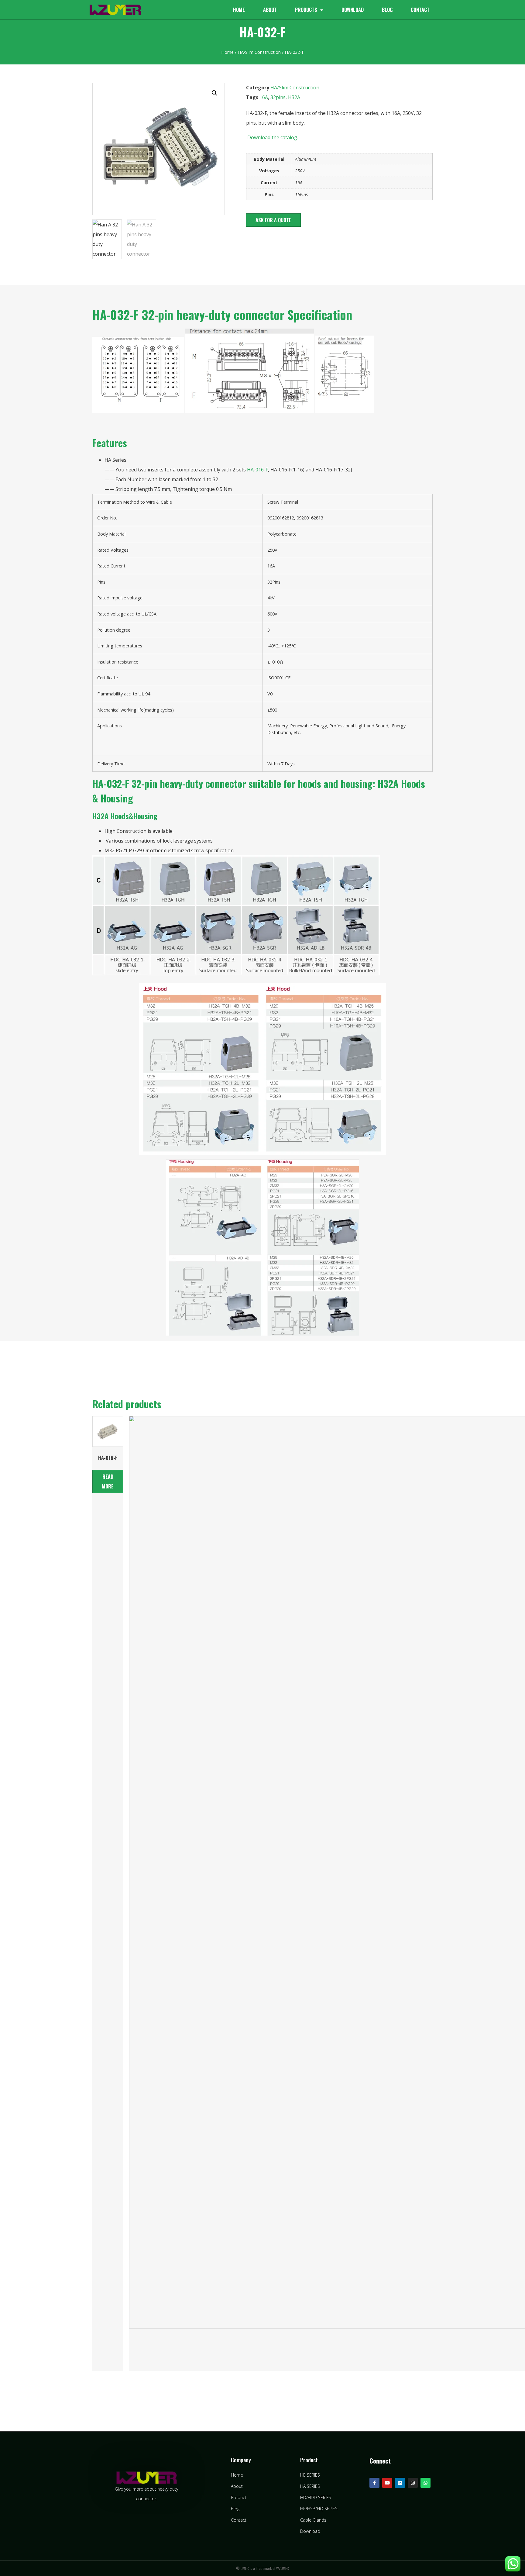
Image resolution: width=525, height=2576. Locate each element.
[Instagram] (413, 2483)
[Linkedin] (400, 2483)
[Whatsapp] (425, 2483)
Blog (387, 10)
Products (306, 10)
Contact (420, 10)
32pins (278, 97)
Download (353, 10)
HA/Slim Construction (259, 52)
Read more (108, 1481)
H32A (294, 97)
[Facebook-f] (374, 2483)
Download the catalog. (272, 137)
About (270, 10)
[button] (273, 220)
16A (264, 97)
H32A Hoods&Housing (125, 816)
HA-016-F (257, 470)
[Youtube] (387, 2483)
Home (239, 10)
